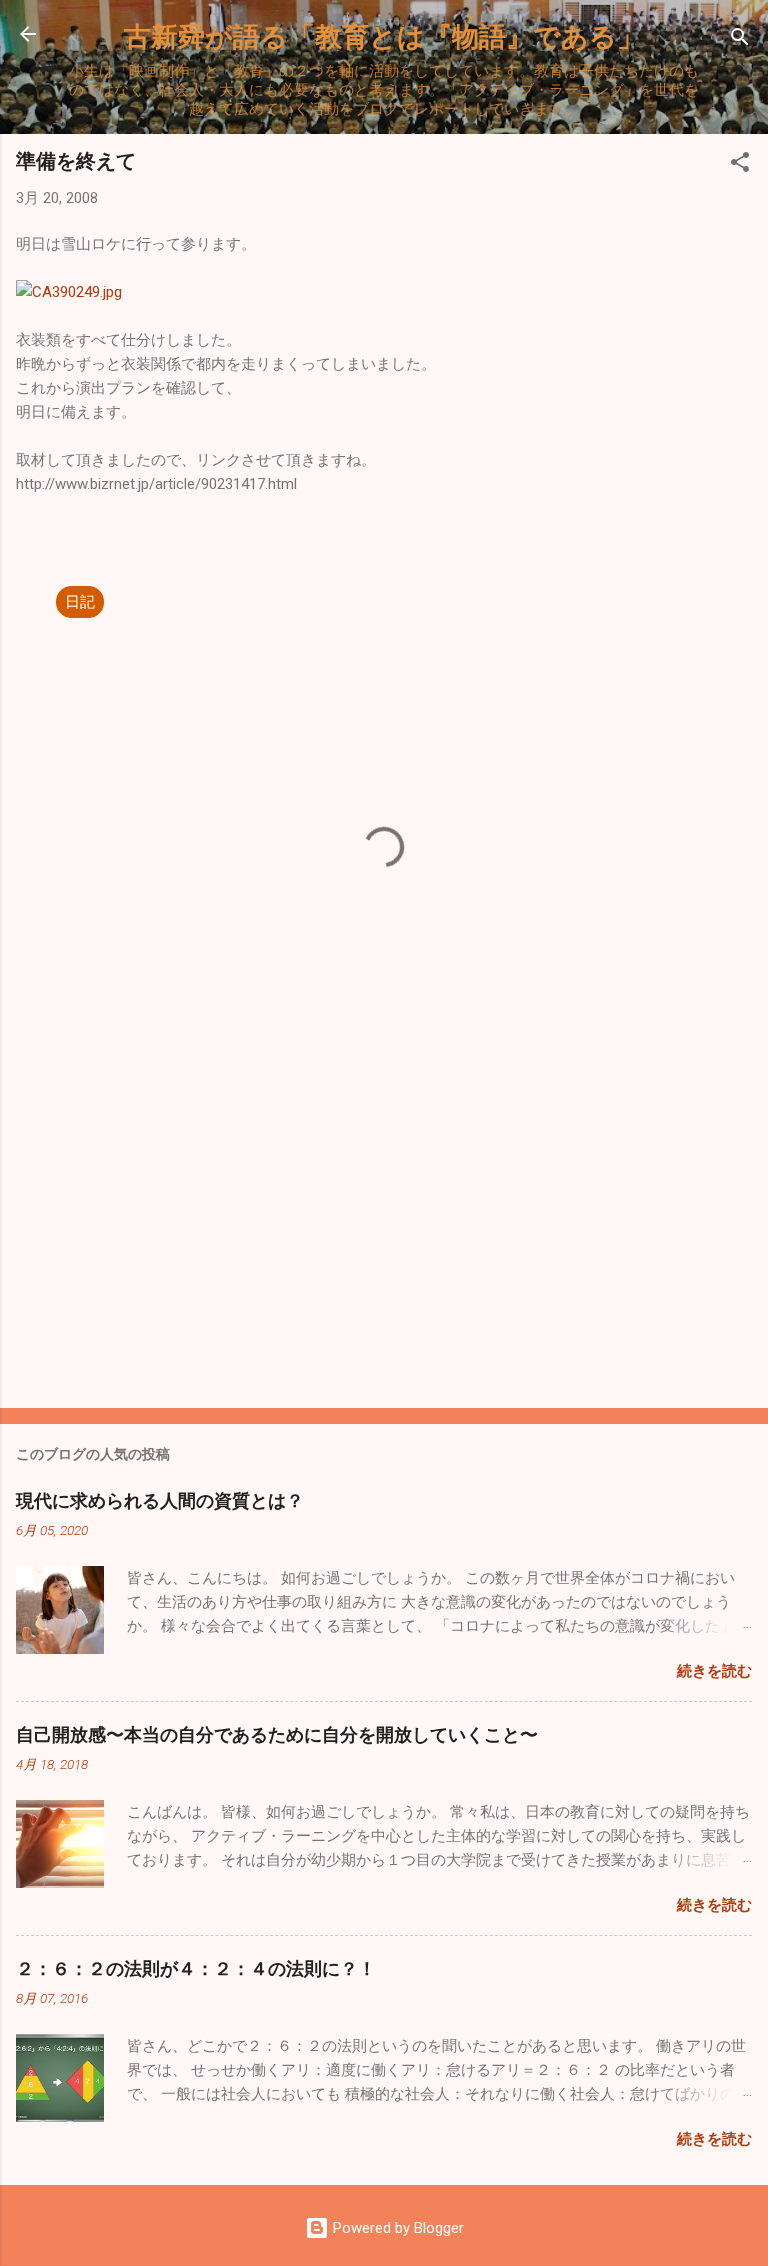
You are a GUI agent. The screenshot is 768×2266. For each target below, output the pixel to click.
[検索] (740, 40)
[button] (740, 165)
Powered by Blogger (396, 2228)
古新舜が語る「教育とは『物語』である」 (384, 35)
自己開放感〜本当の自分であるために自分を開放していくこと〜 (277, 1734)
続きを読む (714, 1671)
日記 (80, 602)
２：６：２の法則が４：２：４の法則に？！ (196, 1968)
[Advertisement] (384, 1236)
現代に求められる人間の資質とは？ (160, 1500)
